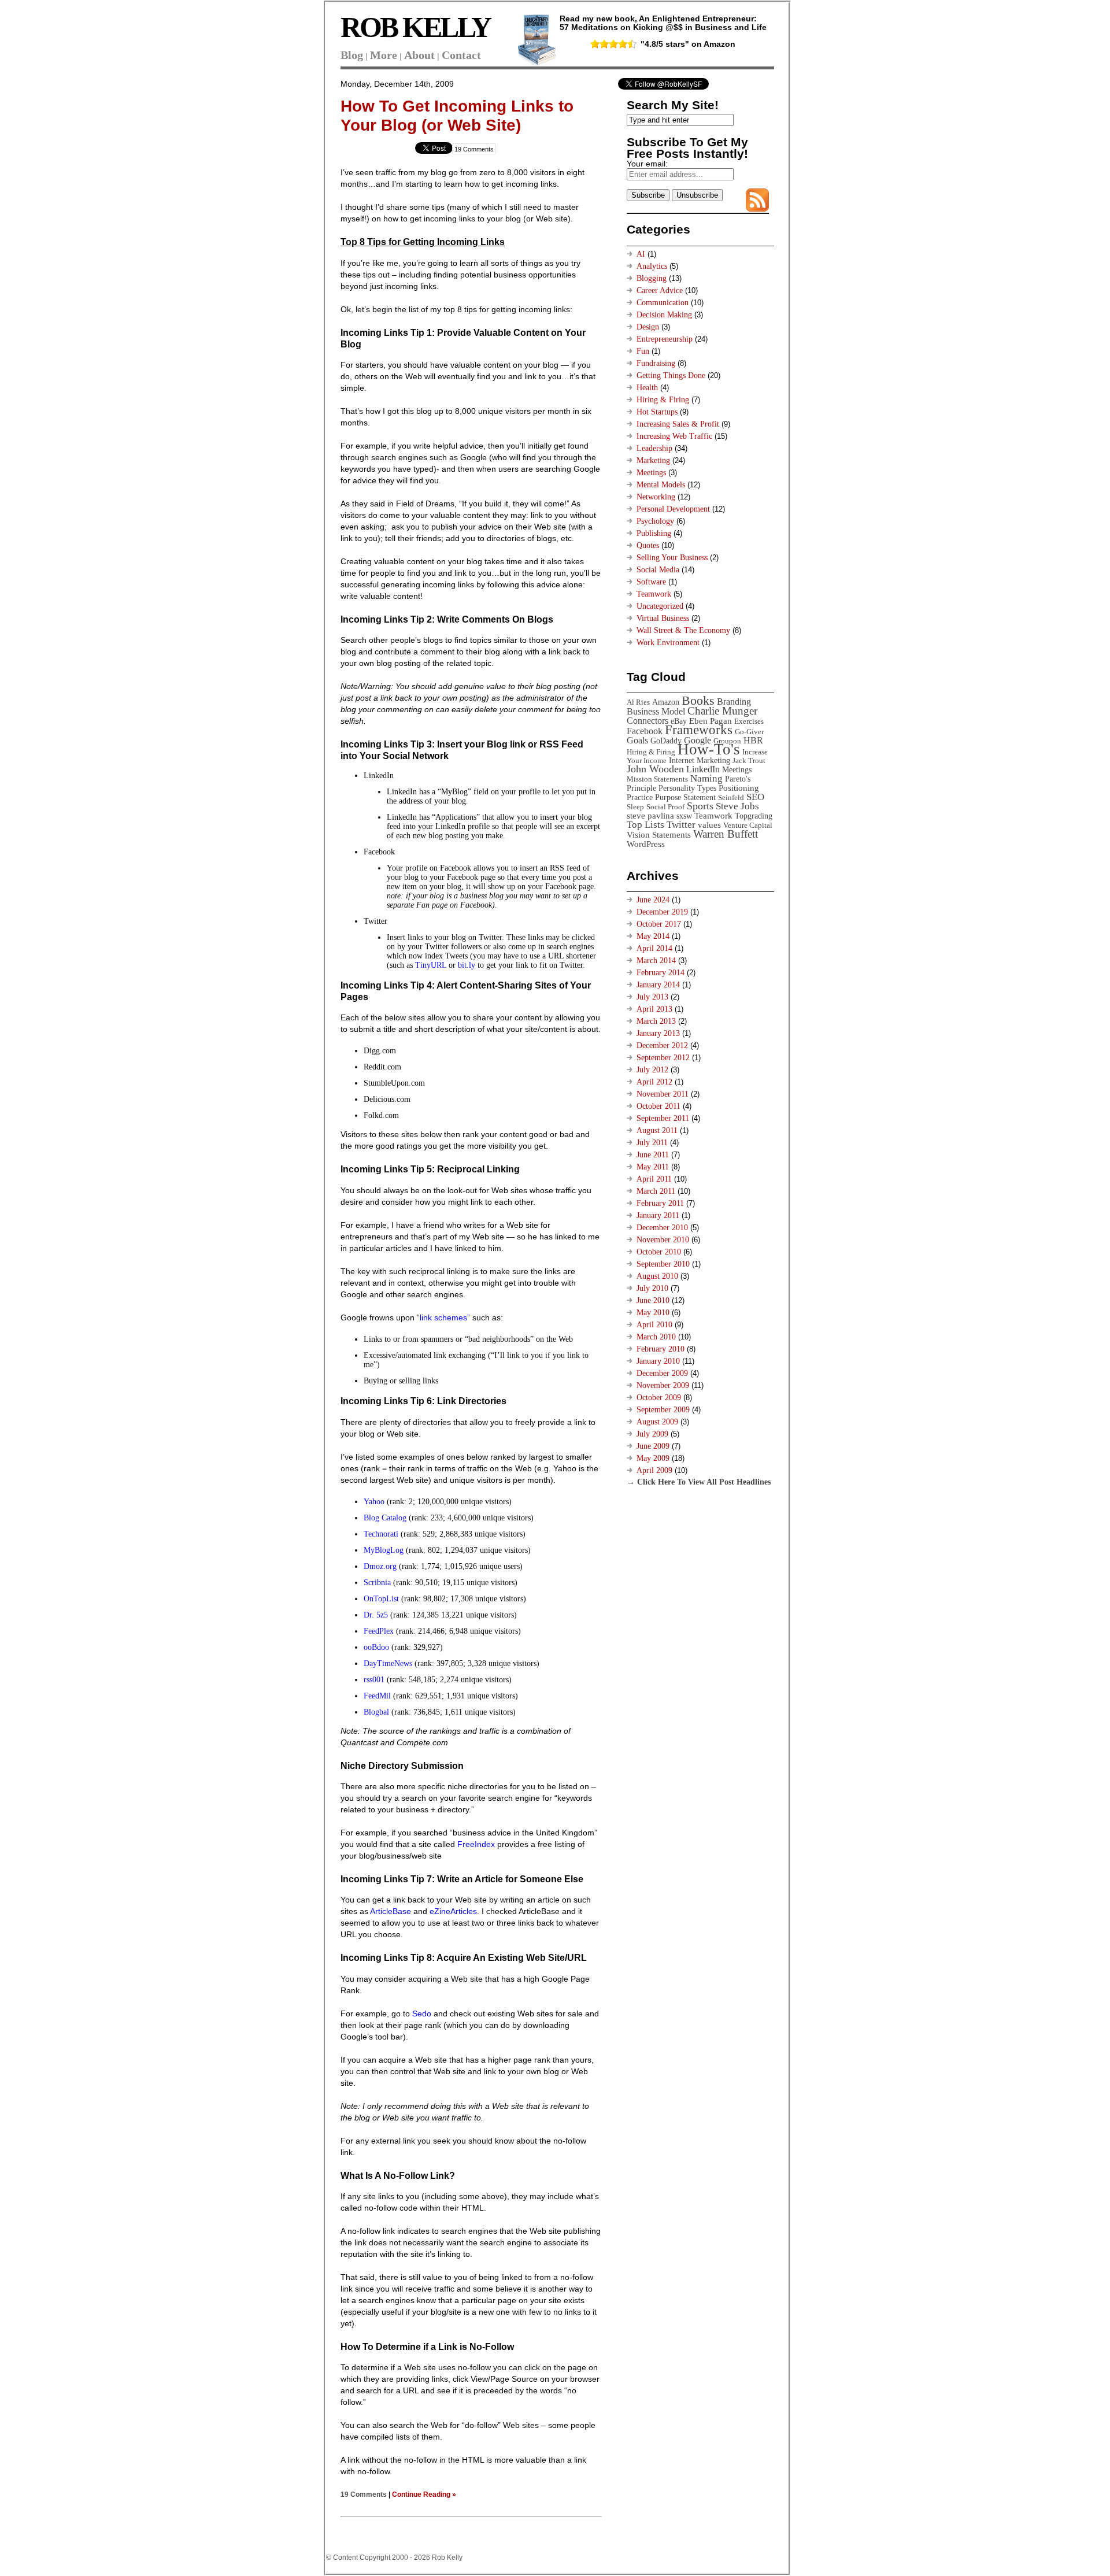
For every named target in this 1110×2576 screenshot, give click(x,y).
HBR (753, 740)
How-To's (709, 749)
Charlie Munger (722, 711)
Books (698, 700)
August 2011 (657, 1130)
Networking (656, 497)
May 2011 (653, 1167)
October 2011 (658, 1106)
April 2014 (654, 948)
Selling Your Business (672, 558)
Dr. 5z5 (376, 1615)
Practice (640, 797)
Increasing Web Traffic (674, 436)
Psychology (655, 521)
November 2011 (663, 1094)
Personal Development (673, 509)
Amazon (666, 702)
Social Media (658, 570)
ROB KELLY (415, 27)
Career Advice (660, 290)
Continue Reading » (424, 2494)
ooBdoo (376, 1647)
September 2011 (663, 1118)
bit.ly (467, 965)
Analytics (652, 266)
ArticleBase (391, 1911)
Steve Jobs (737, 806)
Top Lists (645, 825)
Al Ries (638, 702)
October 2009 (659, 1398)
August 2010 (657, 1276)
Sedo (422, 2014)
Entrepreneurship (665, 339)
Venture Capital (748, 825)
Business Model (656, 711)
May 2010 (653, 1313)
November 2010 (663, 1240)
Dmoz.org (380, 1566)
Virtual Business (663, 618)
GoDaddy (666, 741)
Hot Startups (657, 412)
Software (651, 582)
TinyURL (431, 965)
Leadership (654, 448)
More (384, 55)
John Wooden (655, 769)
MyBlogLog (384, 1550)
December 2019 (662, 912)
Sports (700, 806)
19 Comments (474, 149)
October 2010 (659, 1252)
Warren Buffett (726, 834)
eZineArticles (453, 1911)
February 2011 (660, 1203)
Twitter (681, 825)
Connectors (647, 721)
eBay (679, 721)
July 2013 (652, 997)
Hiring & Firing (663, 400)
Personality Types (687, 788)
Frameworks (699, 730)
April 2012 (654, 1082)
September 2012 (663, 1058)
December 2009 (662, 1373)
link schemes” (445, 1317)
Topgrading (754, 816)
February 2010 (661, 1349)
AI (641, 254)
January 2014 (658, 985)
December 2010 (662, 1228)
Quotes (648, 545)
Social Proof (665, 807)
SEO (755, 797)
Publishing (654, 533)
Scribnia (377, 1583)
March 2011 (656, 1191)
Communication (663, 303)
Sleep (635, 807)
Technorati (382, 1534)
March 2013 (656, 1021)
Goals (637, 740)
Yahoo (374, 1502)
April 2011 (654, 1179)
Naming (706, 778)
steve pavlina (650, 815)
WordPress (646, 844)
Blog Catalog (385, 1518)
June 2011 (653, 1155)
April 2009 (654, 1470)
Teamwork (654, 594)
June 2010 (653, 1300)
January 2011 (658, 1215)
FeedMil (377, 1696)
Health (647, 388)
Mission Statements (657, 779)
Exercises (749, 721)
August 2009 (657, 1422)
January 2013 (658, 1033)
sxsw (684, 816)
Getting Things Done (671, 375)
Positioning (739, 788)
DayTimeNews (388, 1663)
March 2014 (656, 961)
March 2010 (656, 1337)
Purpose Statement (685, 797)
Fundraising (656, 363)
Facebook (645, 731)
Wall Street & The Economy (683, 630)
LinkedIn (703, 769)
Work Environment (668, 643)
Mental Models (661, 485)
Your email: (647, 164)
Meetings (651, 473)
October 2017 (659, 924)
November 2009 (663, 1385)
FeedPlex (379, 1631)
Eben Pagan (711, 721)
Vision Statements (659, 834)
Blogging (652, 278)
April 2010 (654, 1325)
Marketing (653, 460)
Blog (352, 55)
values (709, 825)
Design (648, 327)
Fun (643, 351)
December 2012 (662, 1045)
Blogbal (376, 1712)
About (419, 55)
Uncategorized (660, 606)
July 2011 (652, 1143)
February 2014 (661, 973)
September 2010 (663, 1264)
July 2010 (652, 1288)
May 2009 (653, 1458)
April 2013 (654, 1009)
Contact (461, 55)
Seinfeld (731, 797)
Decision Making (664, 315)
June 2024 (653, 900)
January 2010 (658, 1361)
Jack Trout (749, 760)
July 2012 (652, 1070)
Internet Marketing (700, 760)
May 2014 (653, 936)
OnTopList (381, 1599)
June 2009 (653, 1446)
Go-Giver (749, 732)
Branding (734, 702)
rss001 (374, 1680)
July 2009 (652, 1434)
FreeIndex (476, 1844)
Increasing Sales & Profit (678, 424)
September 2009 (663, 1410)
